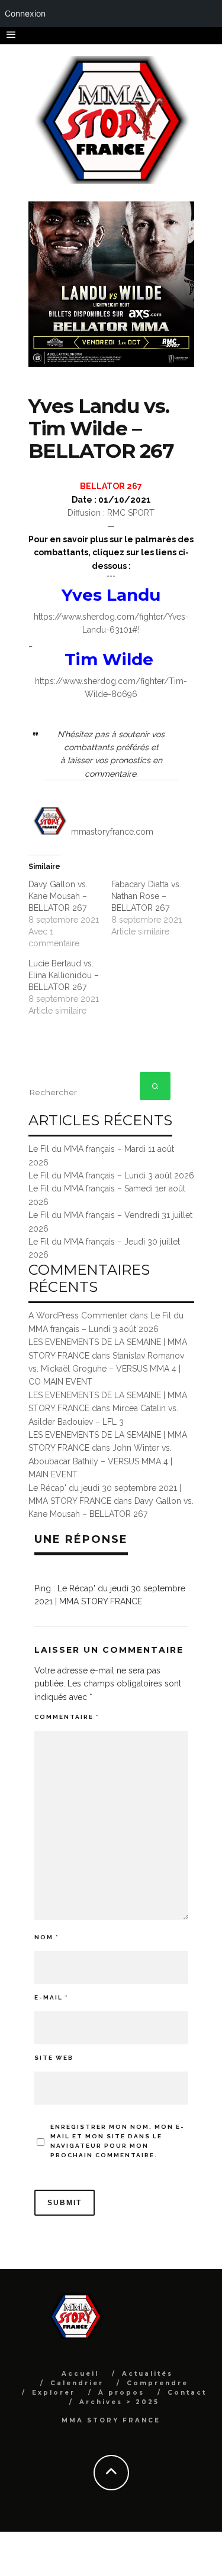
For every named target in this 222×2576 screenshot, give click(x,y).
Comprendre (157, 2383)
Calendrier (77, 2383)
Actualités (147, 2374)
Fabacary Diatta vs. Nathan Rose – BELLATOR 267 (146, 896)
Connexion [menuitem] (25, 13)
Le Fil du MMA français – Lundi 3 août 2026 (111, 1175)
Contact (187, 2393)
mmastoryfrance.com (112, 832)
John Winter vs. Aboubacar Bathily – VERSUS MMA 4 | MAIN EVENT (100, 1461)
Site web (54, 2058)
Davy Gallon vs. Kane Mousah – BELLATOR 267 (58, 896)
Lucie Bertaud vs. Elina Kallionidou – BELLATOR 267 (64, 975)
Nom (46, 1937)
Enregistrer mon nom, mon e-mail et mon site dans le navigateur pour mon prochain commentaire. (118, 2141)
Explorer (54, 2393)
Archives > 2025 (119, 2402)
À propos (121, 2393)
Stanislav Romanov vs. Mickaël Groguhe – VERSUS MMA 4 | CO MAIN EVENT (106, 1369)
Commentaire (67, 1717)
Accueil (80, 2374)
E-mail (51, 1997)
